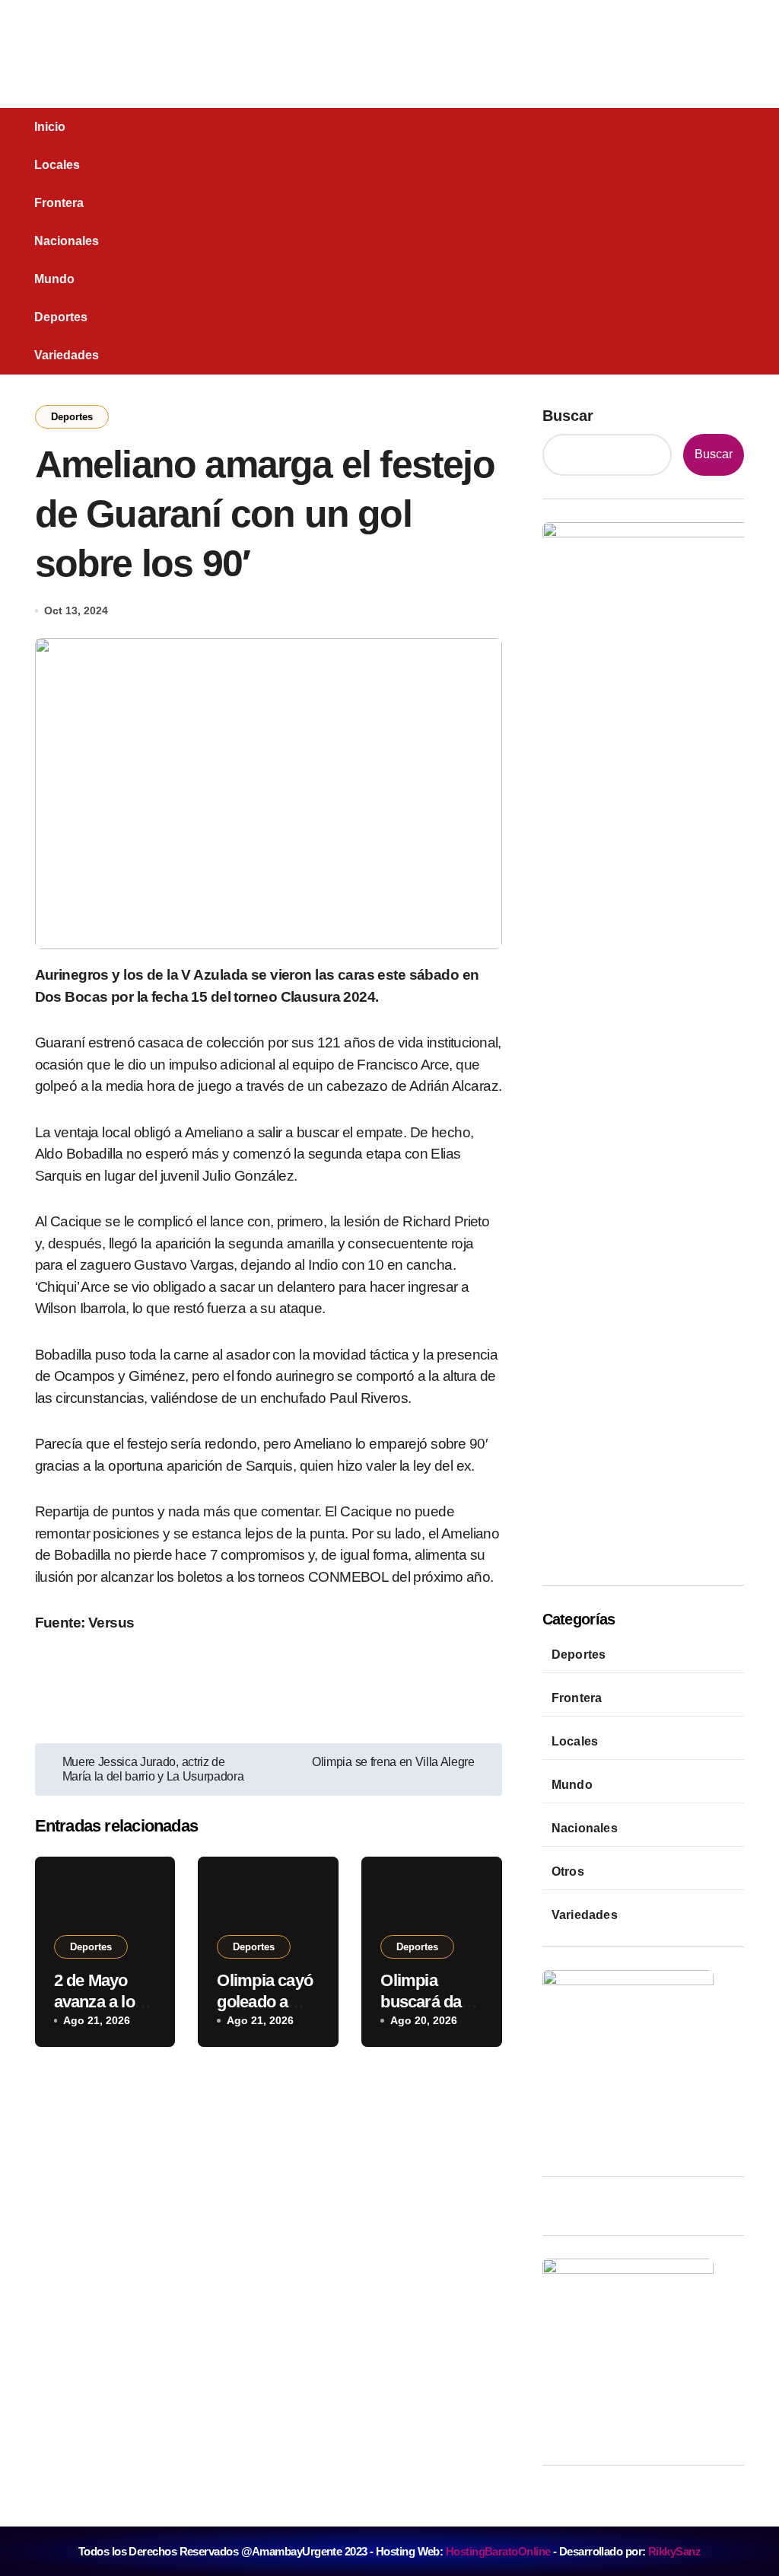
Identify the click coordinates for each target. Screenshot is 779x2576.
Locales (57, 165)
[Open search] (87, 241)
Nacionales (67, 241)
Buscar (568, 416)
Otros (568, 1871)
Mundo (54, 279)
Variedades (67, 355)
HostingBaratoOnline (498, 2551)
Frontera (59, 203)
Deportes (61, 317)
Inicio (50, 127)
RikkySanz (674, 2551)
